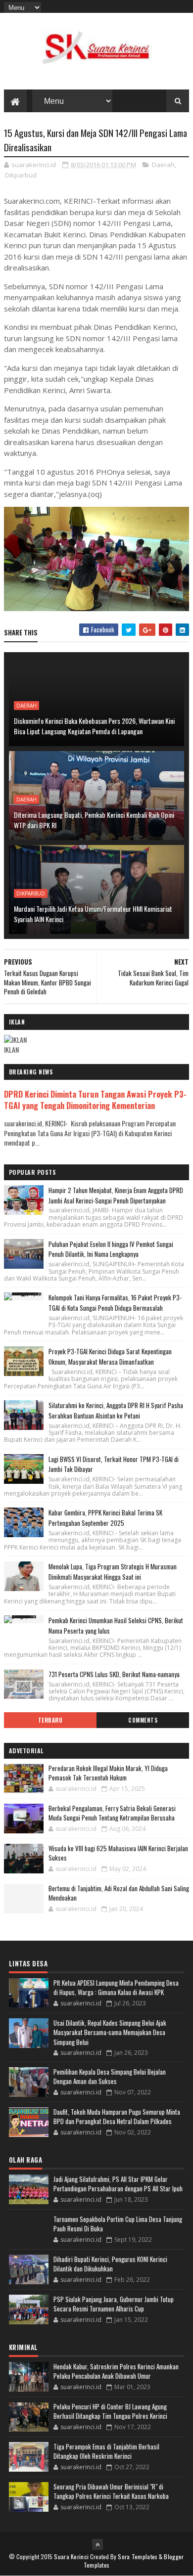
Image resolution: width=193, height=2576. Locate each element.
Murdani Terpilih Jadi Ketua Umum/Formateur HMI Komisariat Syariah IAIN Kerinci (93, 914)
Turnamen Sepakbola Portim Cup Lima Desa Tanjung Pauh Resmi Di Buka (118, 2224)
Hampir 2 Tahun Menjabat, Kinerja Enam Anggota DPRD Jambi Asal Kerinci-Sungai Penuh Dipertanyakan (116, 1195)
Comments (143, 1720)
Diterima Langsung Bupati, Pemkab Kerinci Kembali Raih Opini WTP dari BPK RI (94, 820)
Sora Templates (138, 2556)
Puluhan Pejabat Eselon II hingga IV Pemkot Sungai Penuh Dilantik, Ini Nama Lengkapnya (111, 1249)
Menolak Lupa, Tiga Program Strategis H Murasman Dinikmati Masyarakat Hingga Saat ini (113, 1572)
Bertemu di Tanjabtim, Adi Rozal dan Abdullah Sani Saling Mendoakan (119, 1893)
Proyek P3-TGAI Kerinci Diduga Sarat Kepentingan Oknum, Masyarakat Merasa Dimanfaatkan (110, 1356)
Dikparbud (21, 175)
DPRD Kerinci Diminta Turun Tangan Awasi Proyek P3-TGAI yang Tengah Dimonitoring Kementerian (95, 1100)
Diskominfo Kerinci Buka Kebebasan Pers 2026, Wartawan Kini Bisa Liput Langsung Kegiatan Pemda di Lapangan (94, 726)
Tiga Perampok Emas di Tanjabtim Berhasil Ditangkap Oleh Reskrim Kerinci (106, 2451)
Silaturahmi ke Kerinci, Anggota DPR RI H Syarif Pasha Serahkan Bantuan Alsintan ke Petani (116, 1410)
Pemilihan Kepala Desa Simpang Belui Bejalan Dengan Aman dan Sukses (110, 2077)
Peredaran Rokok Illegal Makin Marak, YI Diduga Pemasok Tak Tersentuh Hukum (108, 1773)
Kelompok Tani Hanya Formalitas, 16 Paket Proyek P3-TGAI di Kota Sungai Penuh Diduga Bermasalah (115, 1303)
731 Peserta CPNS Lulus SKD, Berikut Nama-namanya (114, 1674)
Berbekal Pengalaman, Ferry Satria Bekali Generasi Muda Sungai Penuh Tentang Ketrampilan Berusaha (112, 1813)
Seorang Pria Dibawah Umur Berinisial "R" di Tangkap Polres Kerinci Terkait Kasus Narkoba (111, 2491)
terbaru (50, 1720)
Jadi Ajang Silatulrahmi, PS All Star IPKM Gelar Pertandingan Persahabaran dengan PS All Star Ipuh (118, 2184)
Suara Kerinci (71, 2556)
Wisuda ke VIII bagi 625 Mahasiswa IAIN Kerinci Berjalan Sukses (118, 1853)
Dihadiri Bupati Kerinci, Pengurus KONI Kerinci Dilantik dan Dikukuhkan (110, 2264)
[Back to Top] (97, 2544)
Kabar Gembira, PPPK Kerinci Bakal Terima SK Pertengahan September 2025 (105, 1518)
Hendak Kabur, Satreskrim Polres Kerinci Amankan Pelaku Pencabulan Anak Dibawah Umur (116, 2371)
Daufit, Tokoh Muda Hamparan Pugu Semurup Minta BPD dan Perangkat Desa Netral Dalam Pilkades (117, 2117)
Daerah (163, 165)
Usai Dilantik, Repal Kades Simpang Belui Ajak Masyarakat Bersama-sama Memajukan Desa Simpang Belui (110, 2032)
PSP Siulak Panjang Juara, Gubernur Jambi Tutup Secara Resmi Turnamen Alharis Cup (114, 2304)
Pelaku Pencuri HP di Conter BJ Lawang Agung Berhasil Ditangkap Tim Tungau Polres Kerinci (110, 2411)
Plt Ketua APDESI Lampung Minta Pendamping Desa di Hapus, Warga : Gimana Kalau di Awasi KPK (116, 1988)
